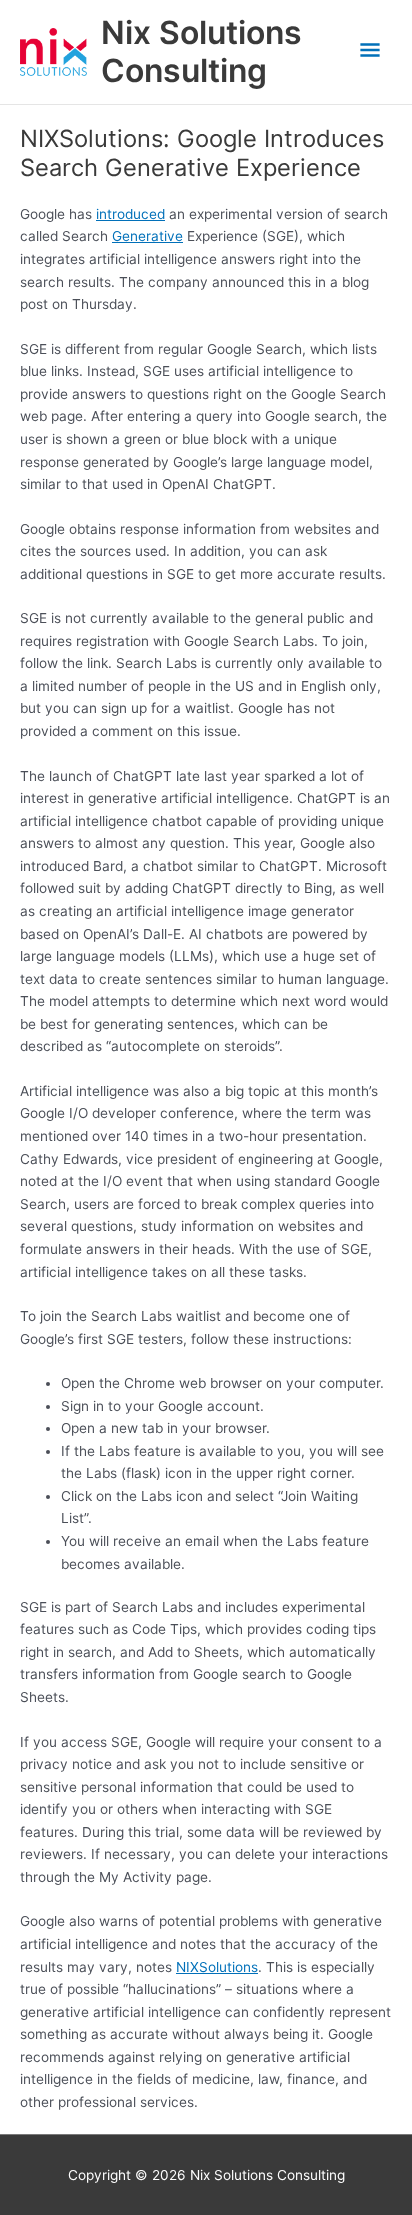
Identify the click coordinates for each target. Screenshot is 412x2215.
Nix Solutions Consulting (201, 51)
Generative (147, 236)
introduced (130, 214)
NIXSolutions (217, 1967)
